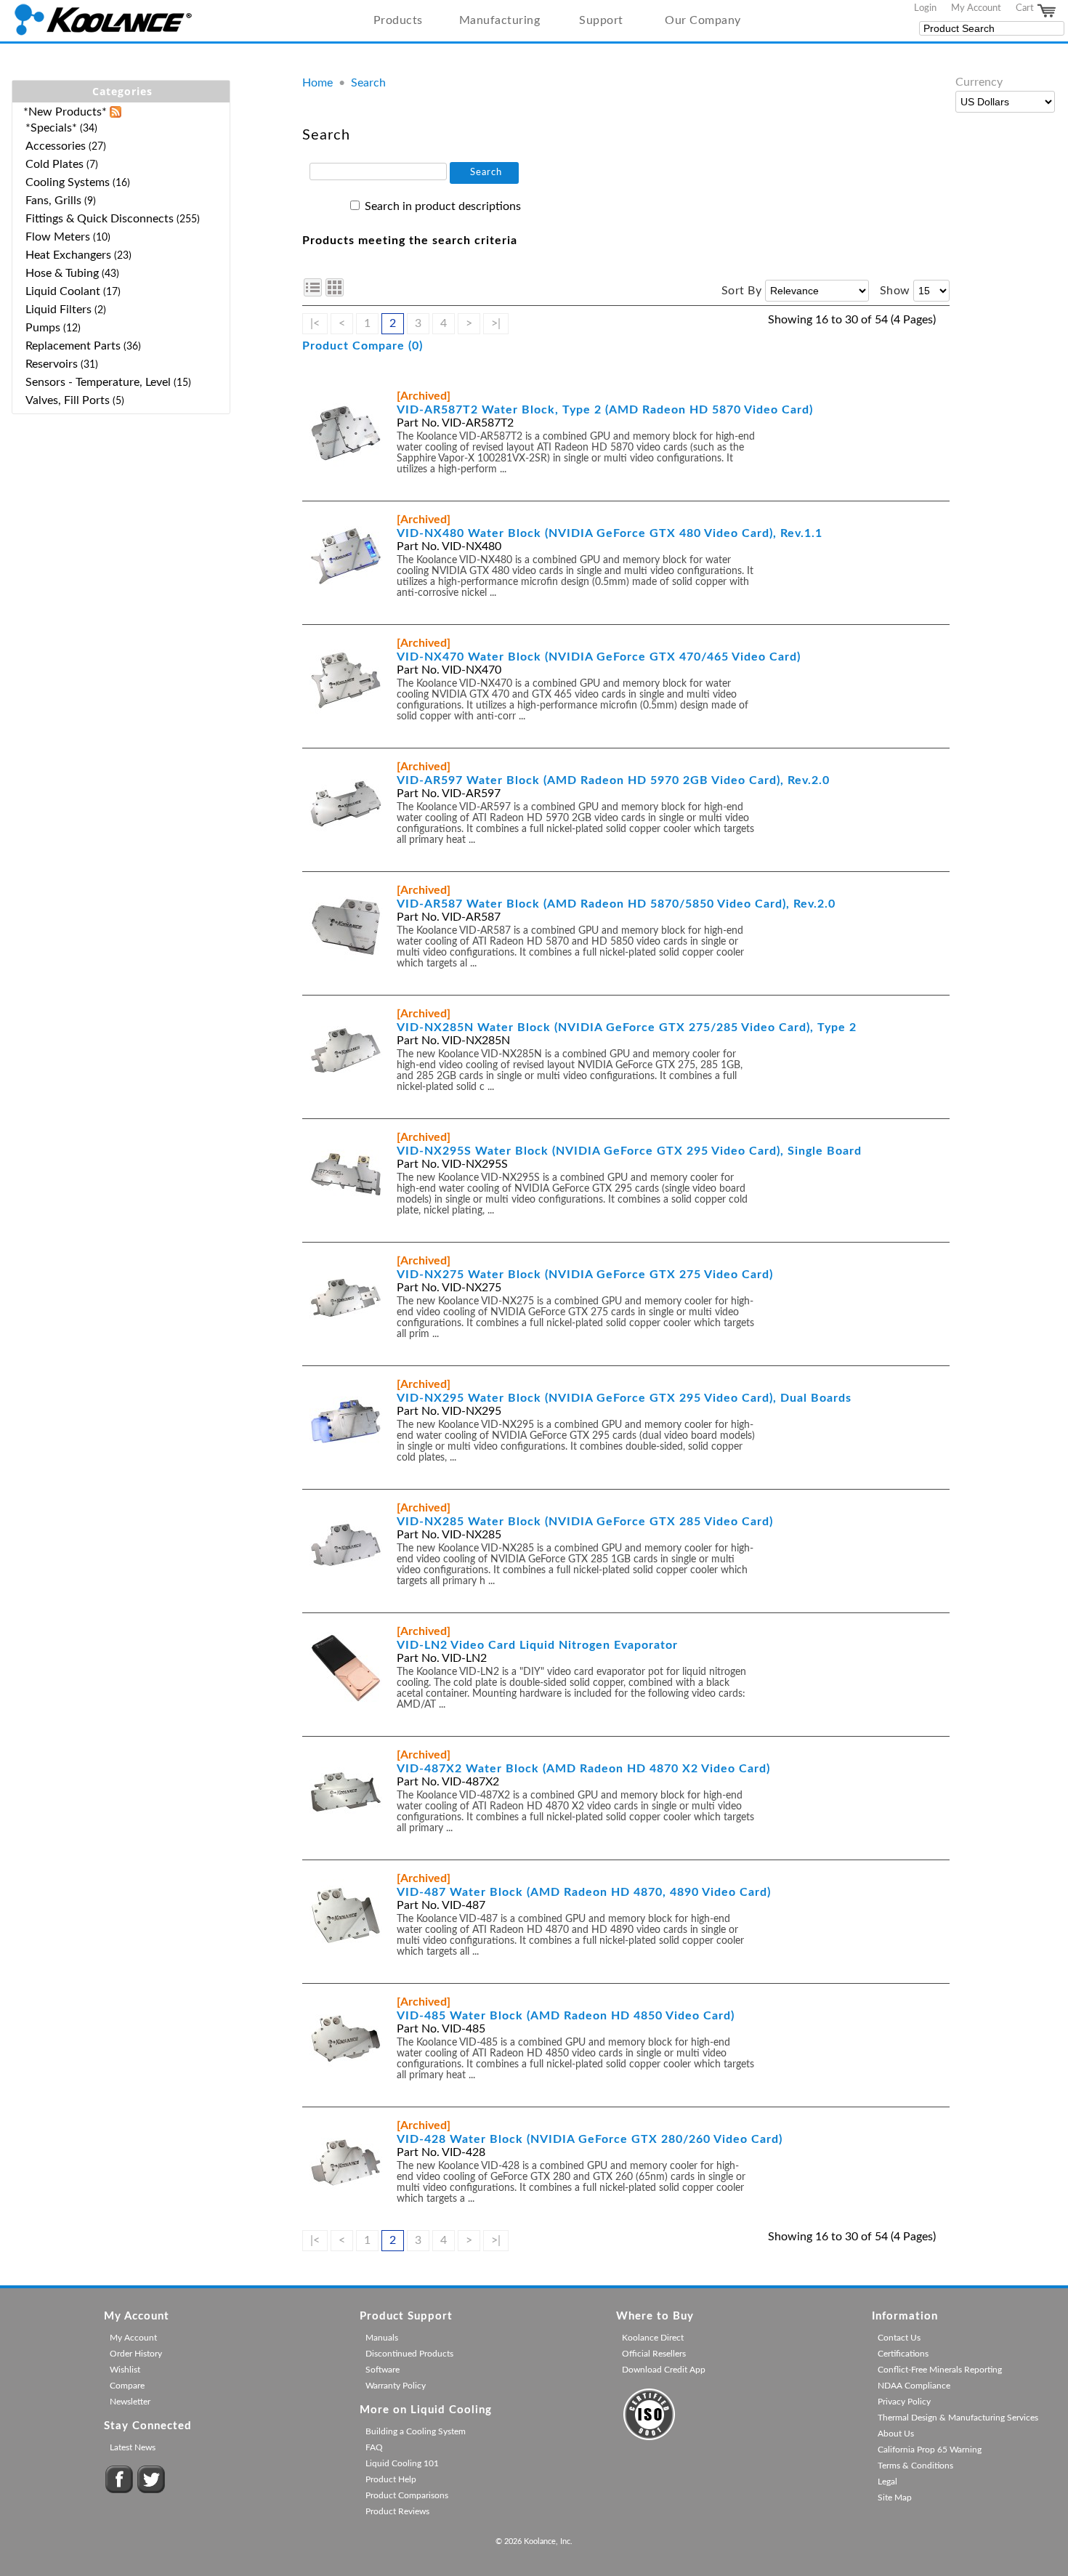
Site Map (895, 2498)
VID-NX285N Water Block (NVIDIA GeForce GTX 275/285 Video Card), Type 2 (627, 1027)
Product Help (391, 2479)
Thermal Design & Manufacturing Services (958, 2418)
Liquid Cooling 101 (402, 2463)
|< (315, 323)
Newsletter (130, 2402)
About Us (896, 2434)
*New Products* (65, 112)
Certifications (903, 2354)
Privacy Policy (904, 2402)
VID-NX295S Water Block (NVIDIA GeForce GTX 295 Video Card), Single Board (629, 1151)
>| (496, 323)
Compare (127, 2386)
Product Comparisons (407, 2495)
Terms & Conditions (915, 2466)
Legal (887, 2482)
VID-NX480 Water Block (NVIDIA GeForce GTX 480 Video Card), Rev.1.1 (610, 533)
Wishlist (125, 2370)
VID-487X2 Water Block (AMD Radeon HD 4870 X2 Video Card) (583, 1769)
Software (383, 2370)
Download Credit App (664, 2370)
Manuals (382, 2338)
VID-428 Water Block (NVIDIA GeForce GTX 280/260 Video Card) (590, 2139)
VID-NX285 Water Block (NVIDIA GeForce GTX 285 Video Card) (585, 1522)
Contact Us (899, 2338)
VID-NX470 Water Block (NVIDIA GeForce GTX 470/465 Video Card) (599, 657)
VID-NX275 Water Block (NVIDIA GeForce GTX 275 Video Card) (585, 1275)
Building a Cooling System (416, 2431)
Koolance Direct (653, 2338)
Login (925, 8)
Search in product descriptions (443, 206)
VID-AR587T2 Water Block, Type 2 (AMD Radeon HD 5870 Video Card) (605, 410)
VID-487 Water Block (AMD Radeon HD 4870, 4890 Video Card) (584, 1892)
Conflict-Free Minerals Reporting (940, 2370)
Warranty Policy (396, 2386)
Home (317, 83)
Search (368, 83)
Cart (1026, 8)
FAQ (374, 2447)
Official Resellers (654, 2354)
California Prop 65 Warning (930, 2450)
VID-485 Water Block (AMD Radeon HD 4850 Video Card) (566, 2016)
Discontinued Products (409, 2354)
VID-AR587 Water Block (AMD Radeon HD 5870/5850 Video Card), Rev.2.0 (616, 904)
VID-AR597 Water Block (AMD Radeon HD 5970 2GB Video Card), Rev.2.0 (613, 780)
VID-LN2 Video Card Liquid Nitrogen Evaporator (537, 1645)
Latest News (133, 2447)
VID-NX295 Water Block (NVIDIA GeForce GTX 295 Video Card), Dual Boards (624, 1398)
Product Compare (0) (363, 346)
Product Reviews (397, 2511)
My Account (976, 8)
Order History (136, 2354)
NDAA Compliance (914, 2386)
